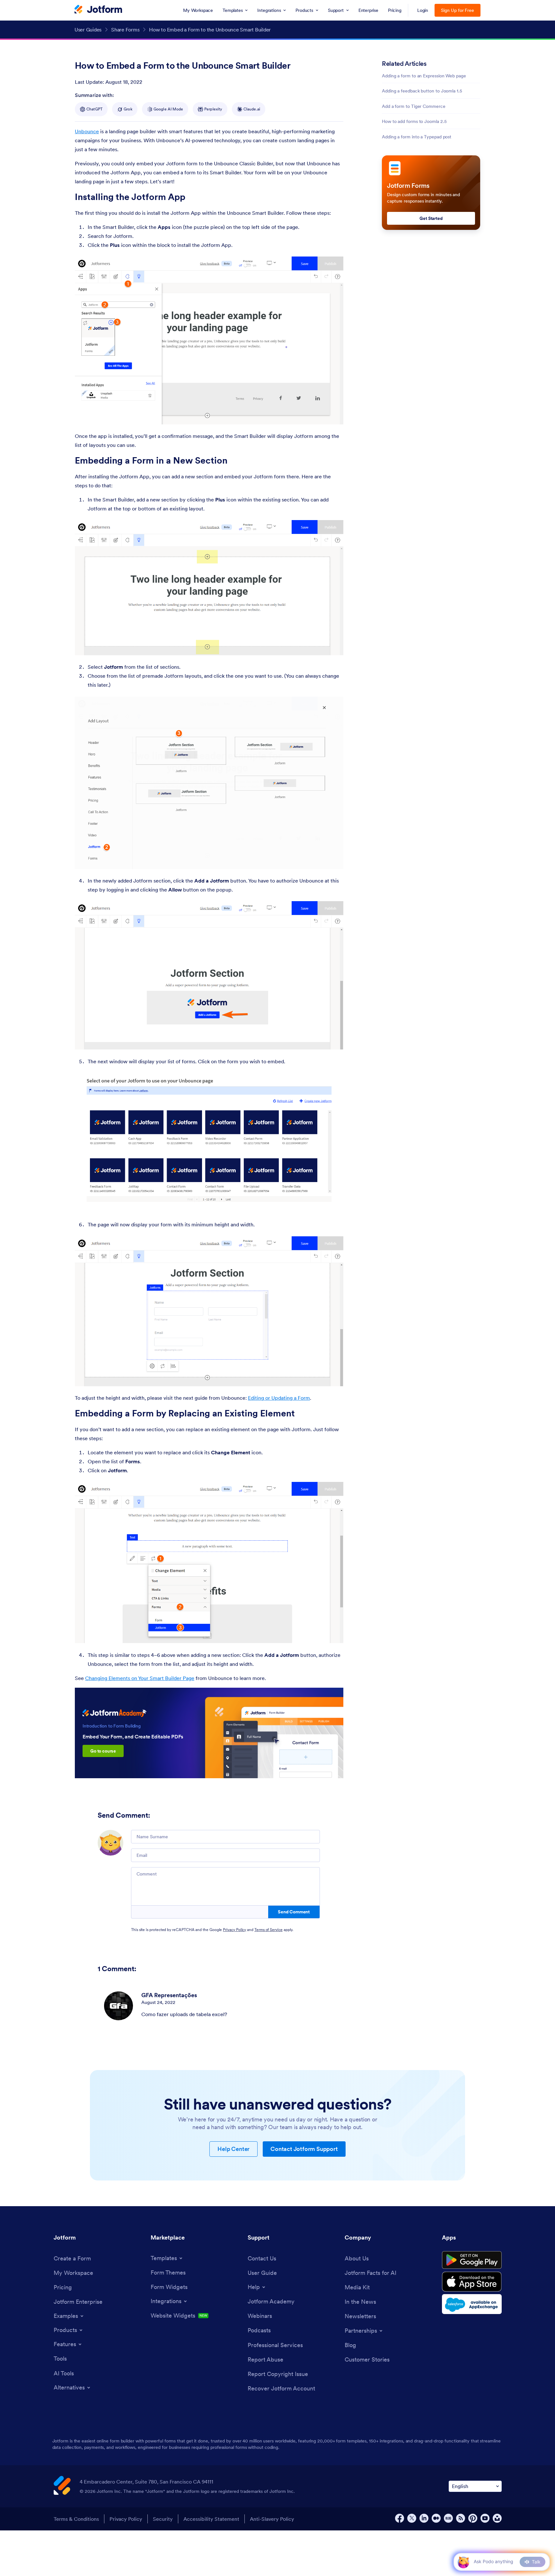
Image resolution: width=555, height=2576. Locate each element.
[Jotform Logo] (98, 10)
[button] (463, 2562)
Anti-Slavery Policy (272, 2519)
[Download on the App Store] (472, 2282)
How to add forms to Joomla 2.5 (414, 121)
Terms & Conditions (76, 2519)
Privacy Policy (234, 1930)
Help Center (233, 2149)
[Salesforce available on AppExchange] (472, 2304)
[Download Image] (334, 415)
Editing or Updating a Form (279, 1398)
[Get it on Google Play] (472, 2260)
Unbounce (87, 131)
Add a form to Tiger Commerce (414, 106)
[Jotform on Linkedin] (424, 2518)
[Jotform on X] (412, 2518)
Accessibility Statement (211, 2519)
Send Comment (294, 1912)
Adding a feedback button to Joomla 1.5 (422, 91)
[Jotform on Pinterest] (473, 2518)
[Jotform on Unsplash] (497, 2518)
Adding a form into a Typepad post (417, 137)
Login (423, 10)
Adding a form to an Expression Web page (424, 76)
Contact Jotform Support (304, 2149)
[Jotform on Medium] (436, 2518)
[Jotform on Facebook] (400, 2518)
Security (163, 2519)
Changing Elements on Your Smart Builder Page (140, 1678)
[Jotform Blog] (448, 2518)
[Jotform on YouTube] (485, 2518)
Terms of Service (269, 1930)
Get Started (431, 218)
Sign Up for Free (458, 10)
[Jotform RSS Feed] (461, 2518)
